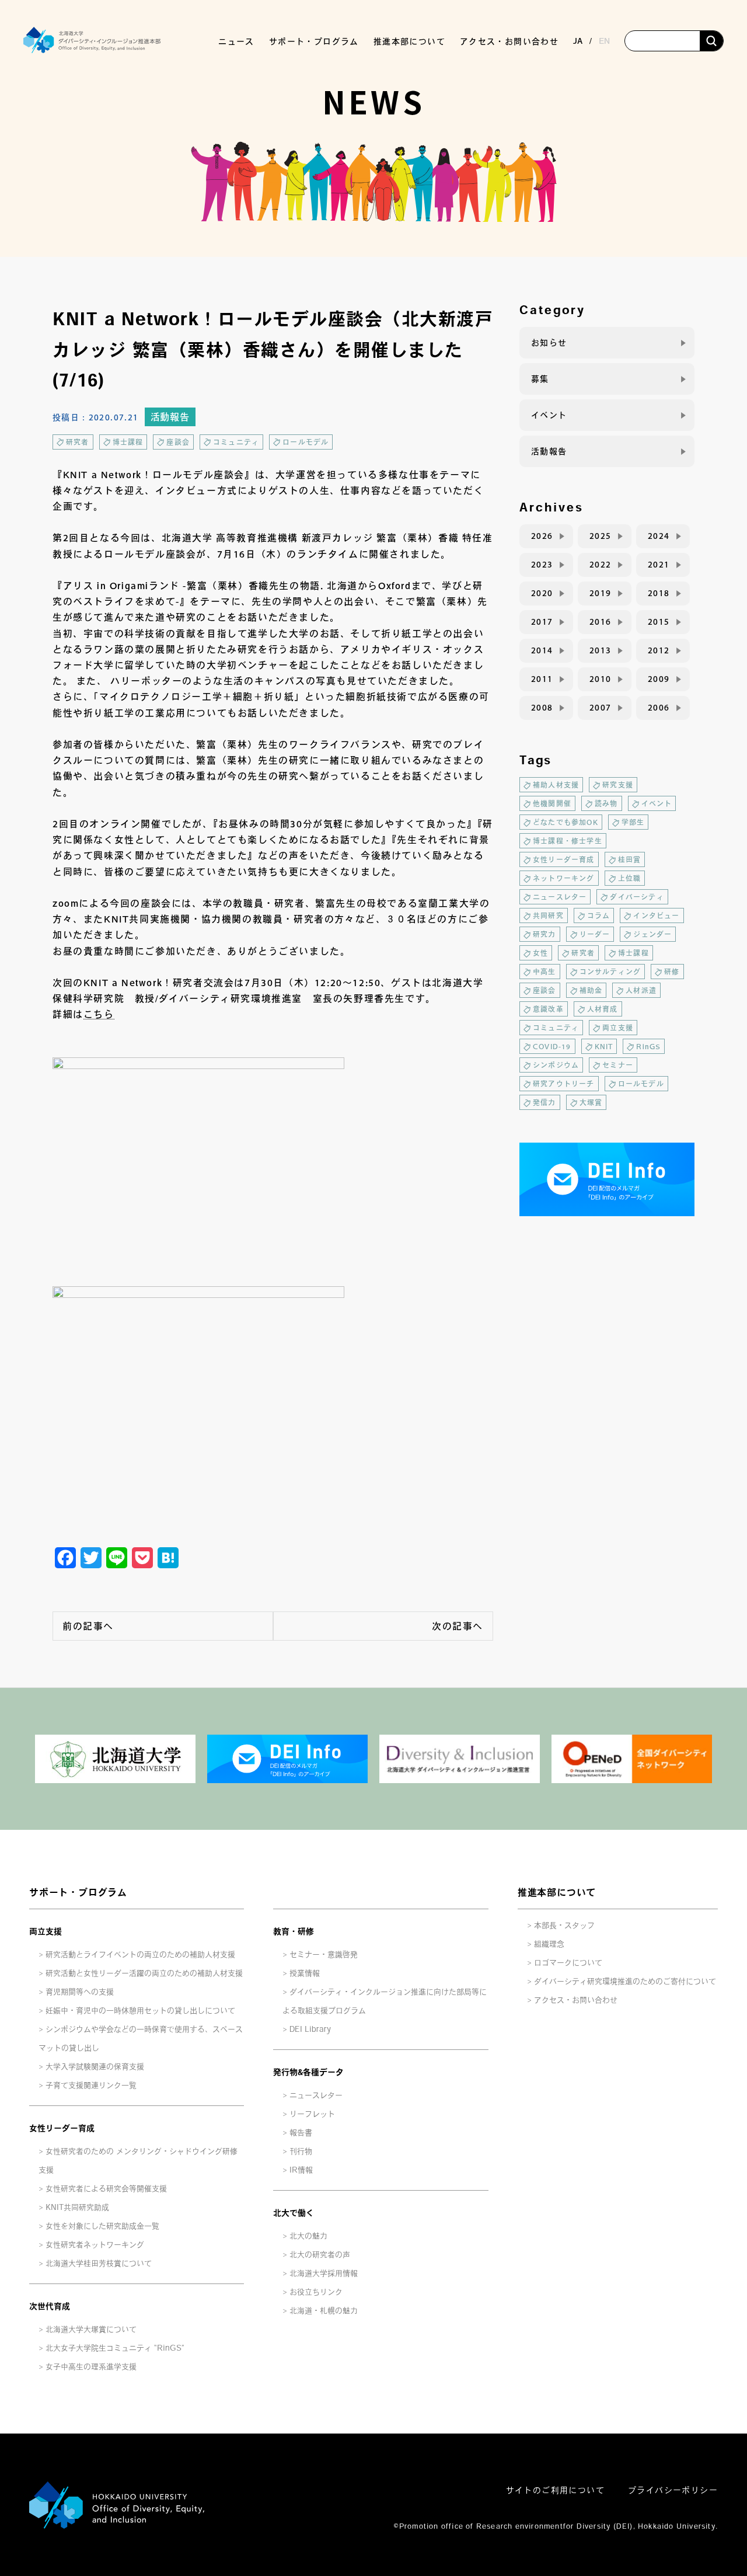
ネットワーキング (564, 878)
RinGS (648, 1046)
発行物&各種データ (308, 2072)
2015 (659, 622)
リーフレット (312, 2114)
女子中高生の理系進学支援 (91, 2367)
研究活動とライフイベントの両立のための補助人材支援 (140, 1954)
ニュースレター (560, 897)
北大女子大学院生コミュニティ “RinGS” (115, 2348)
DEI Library (310, 2029)
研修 (672, 972)
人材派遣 (641, 990)
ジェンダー (652, 934)
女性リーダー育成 (564, 859)
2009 (659, 679)
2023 (542, 565)
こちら (99, 1014)
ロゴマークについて (568, 1963)
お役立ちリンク (316, 2292)
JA (578, 41)
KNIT (604, 1046)
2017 (542, 622)
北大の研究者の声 (320, 2255)
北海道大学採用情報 (324, 2273)
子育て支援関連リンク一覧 (91, 2085)
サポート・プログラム (78, 1892)
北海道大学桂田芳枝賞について (99, 2263)
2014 (542, 650)
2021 (659, 565)
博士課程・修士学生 (568, 841)
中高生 (544, 972)
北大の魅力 (308, 2236)
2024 (659, 536)
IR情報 (301, 2170)
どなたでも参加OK (566, 822)
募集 (540, 379)
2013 (601, 650)
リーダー (595, 934)
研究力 (544, 934)
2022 (601, 565)
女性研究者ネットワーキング (95, 2245)
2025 (601, 536)
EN (604, 41)
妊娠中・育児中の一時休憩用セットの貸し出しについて (140, 2011)
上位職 (630, 878)
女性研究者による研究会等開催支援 (106, 2189)
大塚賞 (591, 1102)
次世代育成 (50, 2306)
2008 (542, 708)
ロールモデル (306, 442)
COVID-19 (552, 1046)
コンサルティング (610, 972)
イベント (549, 415)
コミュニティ (236, 442)
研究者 (78, 442)
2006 (659, 708)
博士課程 (128, 442)
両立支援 (618, 1028)
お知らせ (549, 343)
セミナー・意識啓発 (324, 1954)
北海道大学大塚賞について (91, 2329)
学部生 (633, 822)
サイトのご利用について (555, 2490)
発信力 (544, 1102)
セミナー (618, 1065)
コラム (599, 915)
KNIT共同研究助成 (77, 2207)
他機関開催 (552, 803)
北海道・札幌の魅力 (324, 2311)
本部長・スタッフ (564, 1925)
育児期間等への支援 (80, 1992)
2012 (659, 650)
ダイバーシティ (637, 897)
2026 (542, 536)
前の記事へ (88, 1626)
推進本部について (557, 1892)
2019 (601, 593)
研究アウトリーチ (564, 1084)
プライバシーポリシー (673, 2490)
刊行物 (301, 2151)
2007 (601, 708)
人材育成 (603, 1009)
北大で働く (294, 2213)
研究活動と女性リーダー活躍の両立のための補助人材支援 (144, 1973)
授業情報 (305, 1973)
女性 (540, 953)
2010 (601, 679)
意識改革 (548, 1009)
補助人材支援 (556, 785)
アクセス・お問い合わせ (509, 41)
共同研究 (548, 915)
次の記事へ (458, 1626)
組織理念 (549, 1944)
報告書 (301, 2133)
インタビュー (656, 915)
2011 (542, 679)
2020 (542, 593)
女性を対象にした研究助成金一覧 (102, 2226)
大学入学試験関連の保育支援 (95, 2067)
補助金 (591, 990)
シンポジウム (556, 1065)
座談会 (178, 442)
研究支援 (618, 785)
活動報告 (170, 417)
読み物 (606, 803)
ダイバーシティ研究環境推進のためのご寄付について (625, 1981)
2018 (659, 593)
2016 (601, 622)
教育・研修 (294, 1931)
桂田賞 (630, 859)
